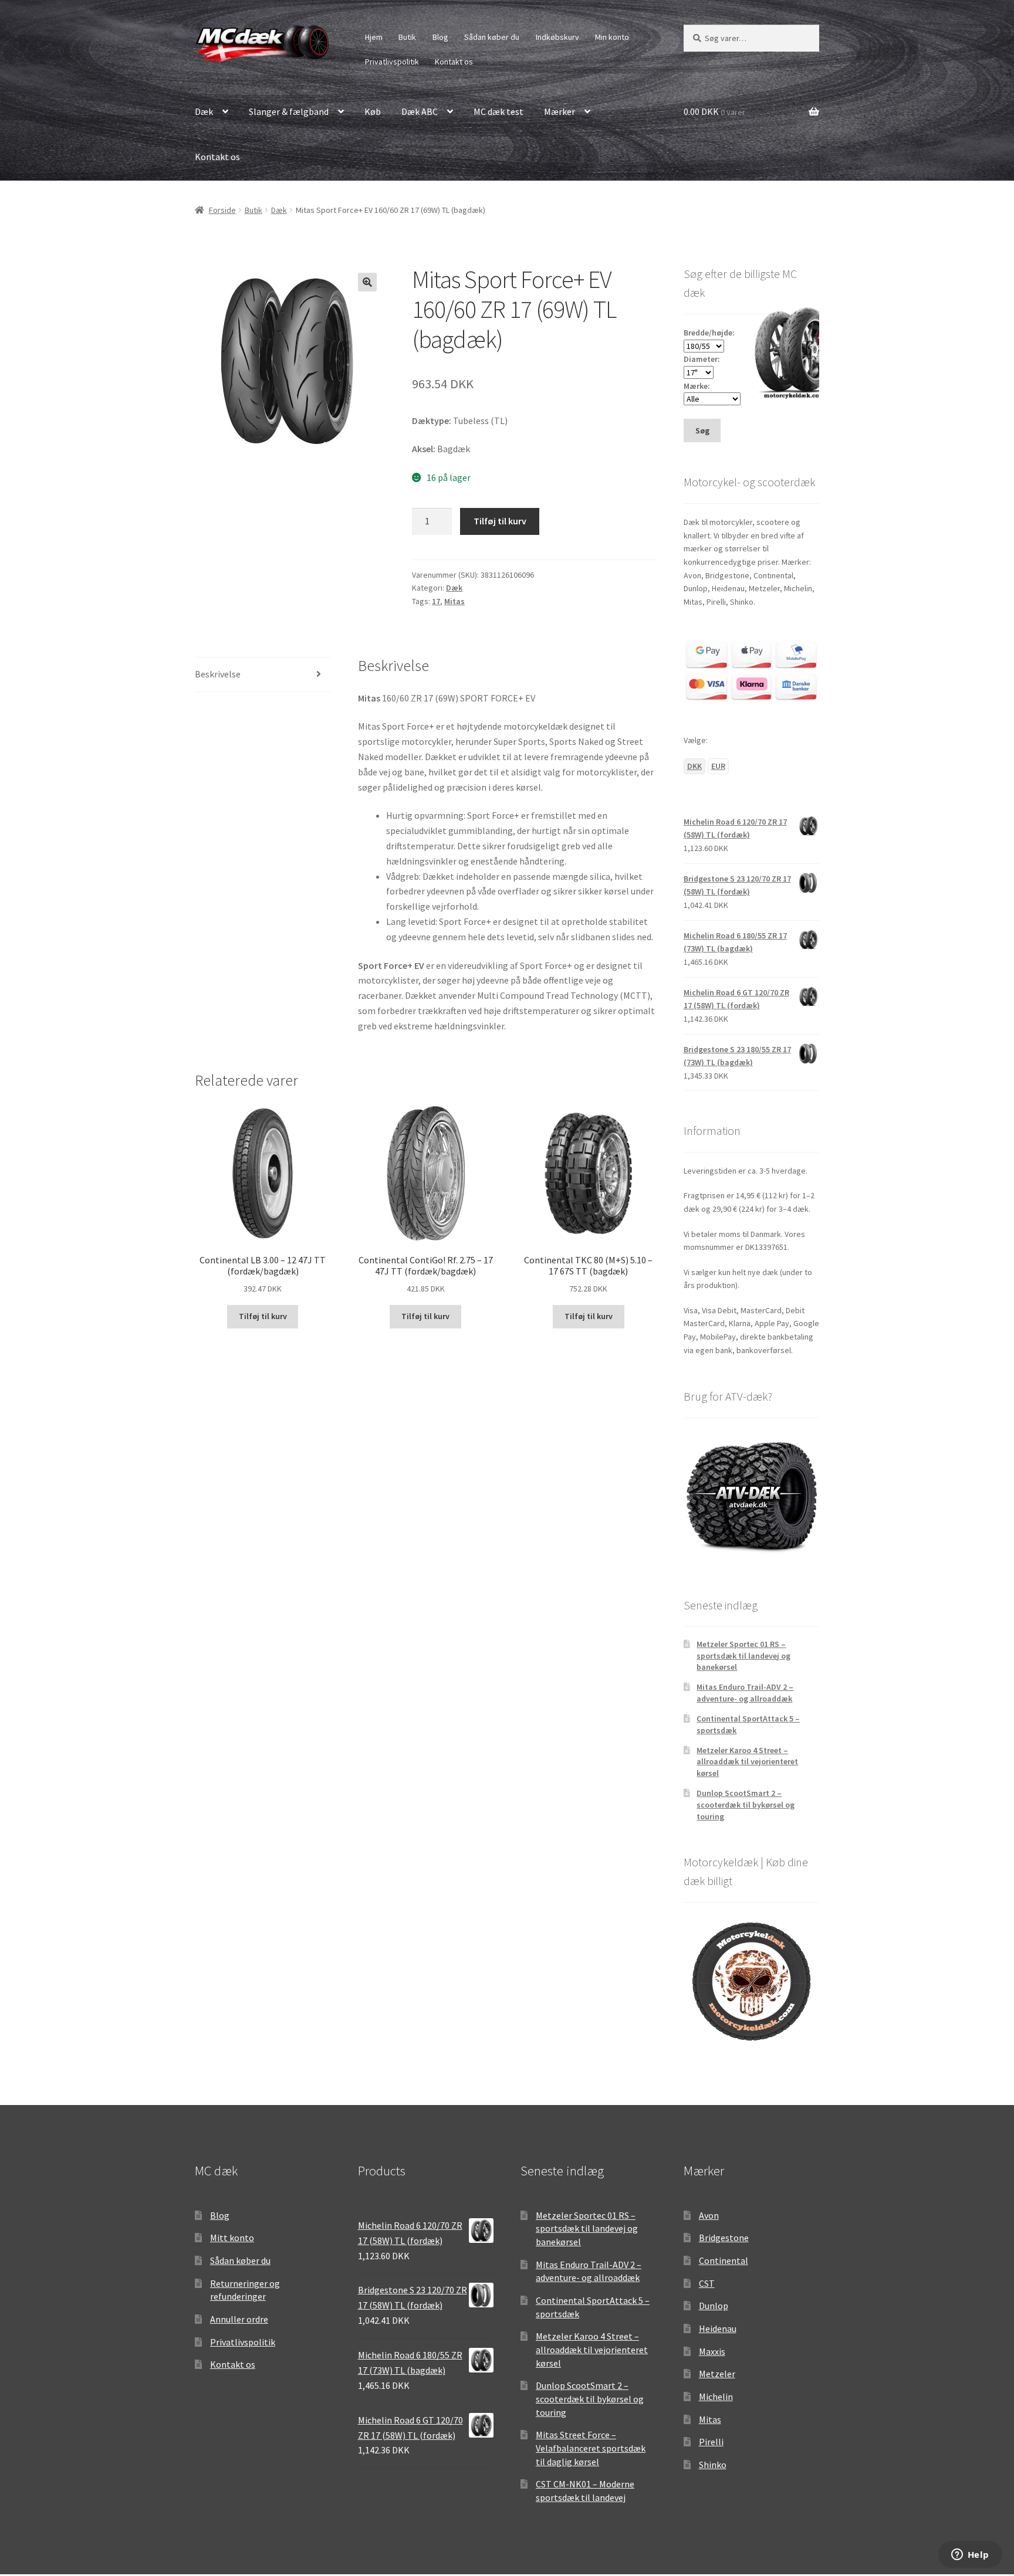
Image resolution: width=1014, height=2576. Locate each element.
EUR (718, 766)
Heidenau (718, 2328)
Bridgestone (724, 2238)
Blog (440, 37)
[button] (367, 282)
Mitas (454, 601)
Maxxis (712, 2351)
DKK (694, 766)
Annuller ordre (239, 2319)
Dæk (204, 111)
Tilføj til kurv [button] (263, 1316)
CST (707, 2283)
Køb (373, 111)
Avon (709, 2215)
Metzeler (717, 2374)
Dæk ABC (420, 111)
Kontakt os (454, 62)
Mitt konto (232, 2238)
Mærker (560, 111)
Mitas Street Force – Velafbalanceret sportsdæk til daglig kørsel (591, 2448)
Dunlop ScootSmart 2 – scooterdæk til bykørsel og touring (746, 1805)
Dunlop (714, 2306)
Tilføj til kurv (500, 521)
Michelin (716, 2397)
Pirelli (711, 2442)
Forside (222, 210)
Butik (407, 37)
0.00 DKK (714, 111)
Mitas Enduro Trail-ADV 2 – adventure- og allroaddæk (745, 1693)
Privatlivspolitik (392, 62)
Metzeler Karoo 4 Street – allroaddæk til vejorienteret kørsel (747, 1762)
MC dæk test (498, 111)
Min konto (612, 37)
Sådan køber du (492, 37)
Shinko (713, 2465)
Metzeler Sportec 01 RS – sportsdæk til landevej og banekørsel (743, 1656)
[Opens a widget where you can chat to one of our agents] (970, 2555)
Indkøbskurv (557, 37)
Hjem (374, 37)
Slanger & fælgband (289, 111)
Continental (724, 2260)
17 (436, 601)
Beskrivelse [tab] (218, 674)
